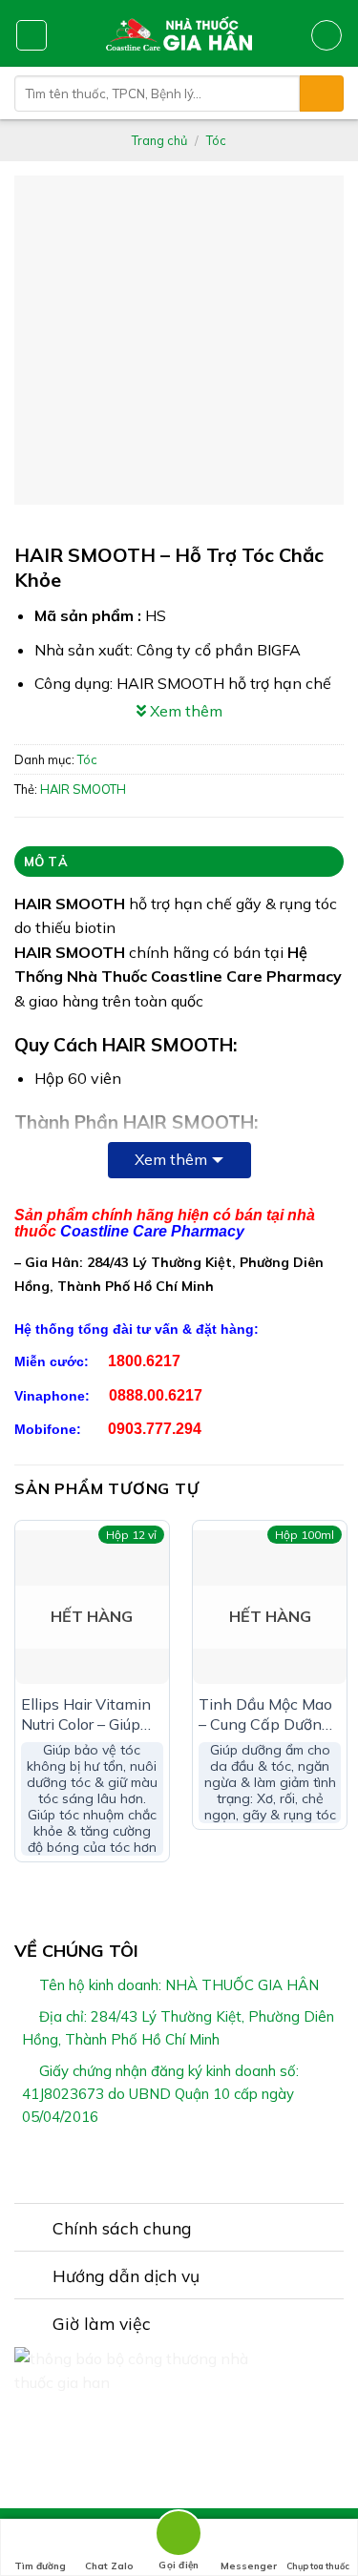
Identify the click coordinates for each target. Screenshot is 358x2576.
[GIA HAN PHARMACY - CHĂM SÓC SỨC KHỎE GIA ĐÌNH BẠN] (179, 33)
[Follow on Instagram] (167, 2162)
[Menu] (32, 35)
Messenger (249, 2566)
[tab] (179, 862)
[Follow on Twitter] (191, 2162)
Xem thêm (171, 1159)
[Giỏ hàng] (326, 35)
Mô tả (46, 862)
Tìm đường (40, 2566)
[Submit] (322, 93)
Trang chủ (159, 140)
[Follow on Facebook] (144, 2162)
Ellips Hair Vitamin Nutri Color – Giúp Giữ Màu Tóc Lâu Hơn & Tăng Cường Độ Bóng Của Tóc (89, 1714)
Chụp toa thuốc (318, 2566)
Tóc (216, 140)
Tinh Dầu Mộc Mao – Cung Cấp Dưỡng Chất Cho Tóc (265, 1714)
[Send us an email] (214, 2162)
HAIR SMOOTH (83, 789)
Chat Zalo (109, 2566)
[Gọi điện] (179, 2536)
